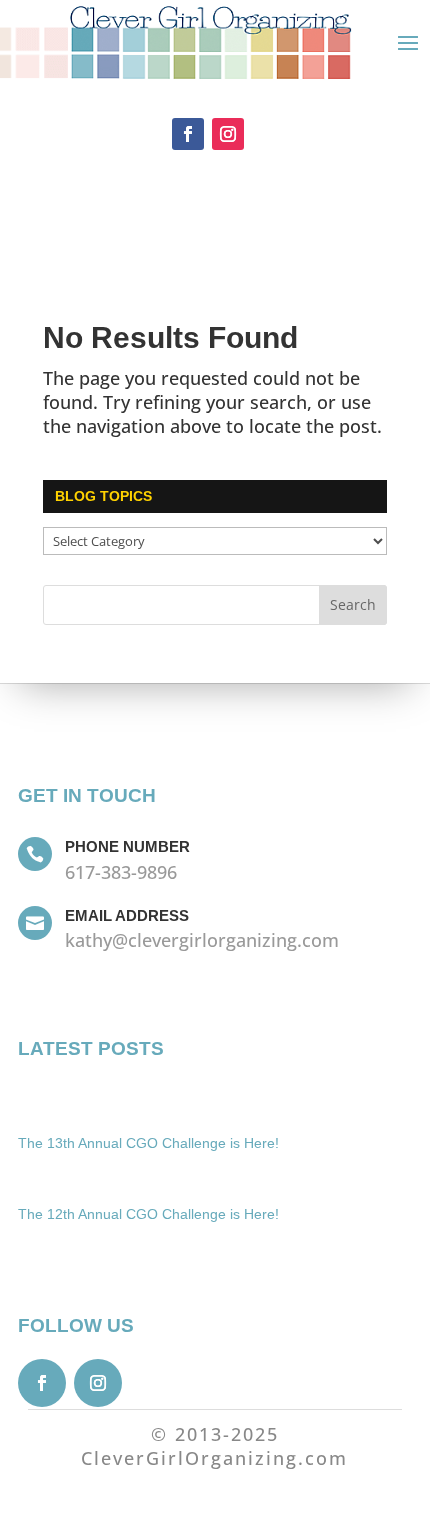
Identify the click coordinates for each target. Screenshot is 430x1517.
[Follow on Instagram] (228, 134)
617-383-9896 (121, 872)
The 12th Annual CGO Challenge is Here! (148, 1214)
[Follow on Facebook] (188, 134)
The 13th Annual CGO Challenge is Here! (148, 1143)
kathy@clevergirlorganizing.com (202, 940)
